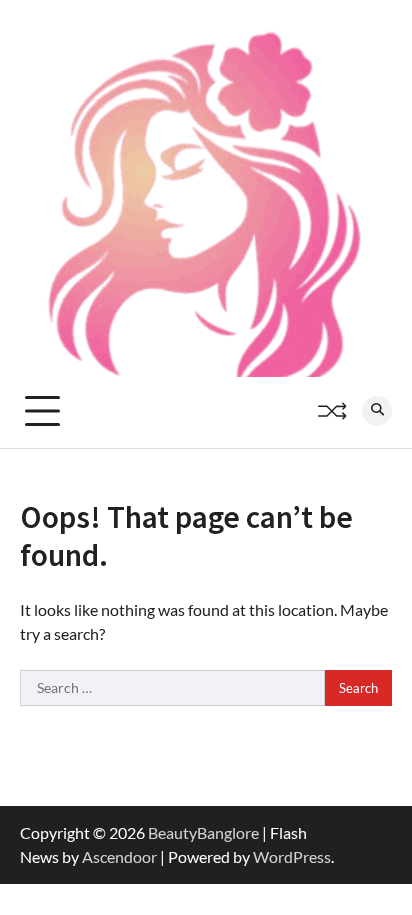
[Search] (377, 411)
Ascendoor (119, 856)
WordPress (292, 856)
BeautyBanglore (203, 832)
